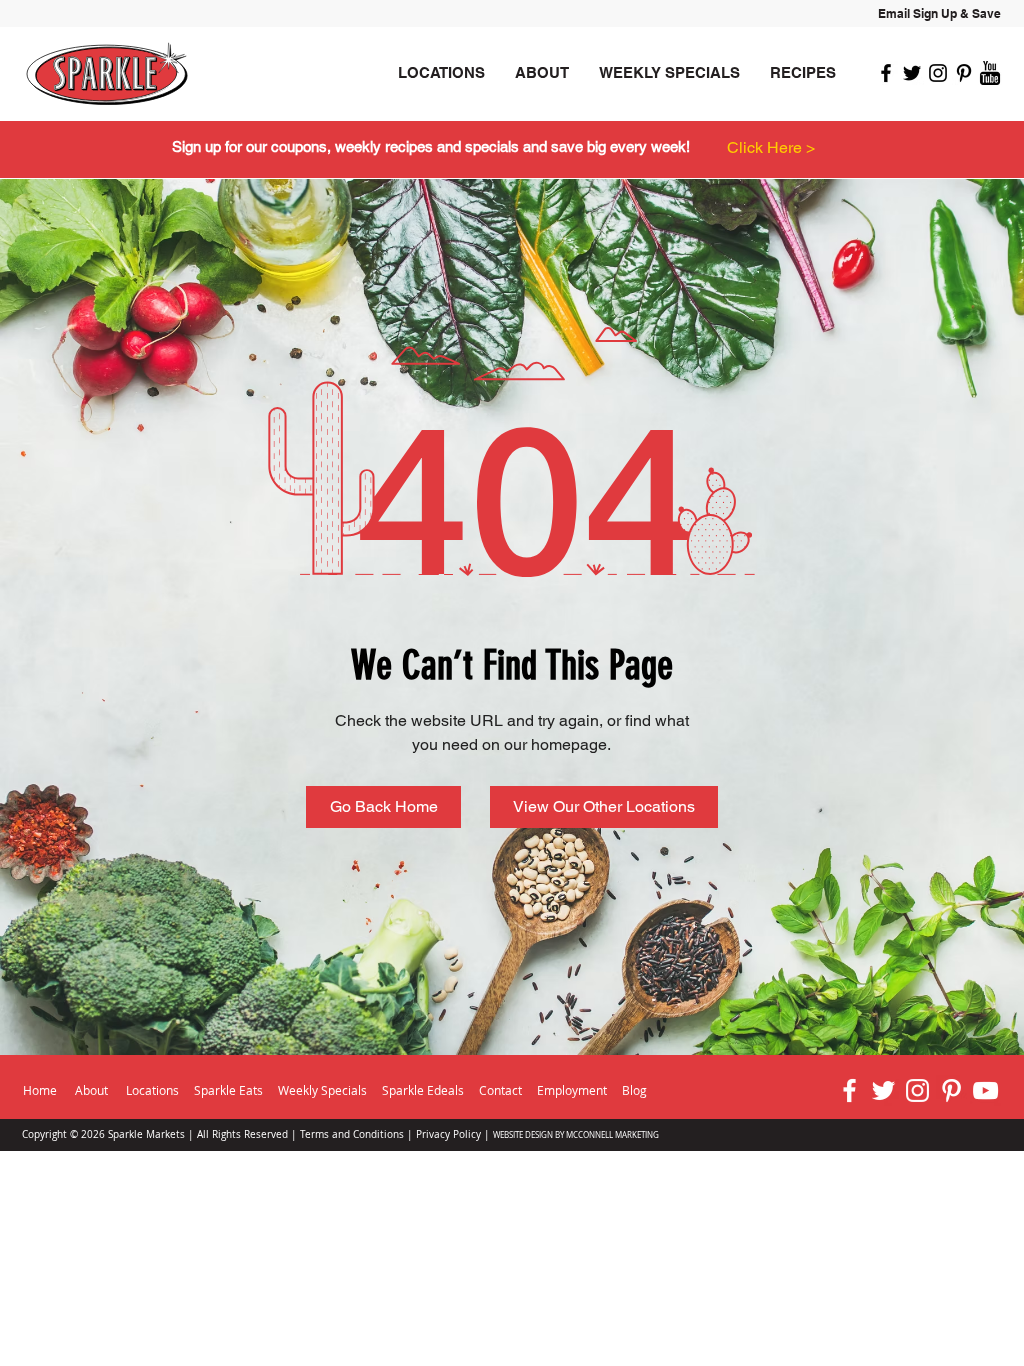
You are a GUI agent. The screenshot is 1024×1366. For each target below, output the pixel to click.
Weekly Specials (322, 1090)
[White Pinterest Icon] (951, 1090)
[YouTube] (985, 1090)
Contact (500, 1090)
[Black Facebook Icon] (886, 73)
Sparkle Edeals (424, 1090)
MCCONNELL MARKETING (612, 1135)
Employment (573, 1090)
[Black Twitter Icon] (912, 73)
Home (40, 1090)
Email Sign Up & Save (939, 13)
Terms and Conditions (352, 1134)
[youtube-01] (990, 73)
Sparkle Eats (228, 1090)
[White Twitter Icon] (883, 1090)
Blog (634, 1090)
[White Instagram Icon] (917, 1090)
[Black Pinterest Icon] (964, 73)
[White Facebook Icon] (849, 1090)
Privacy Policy (448, 1134)
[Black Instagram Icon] (938, 73)
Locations (152, 1090)
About (91, 1090)
